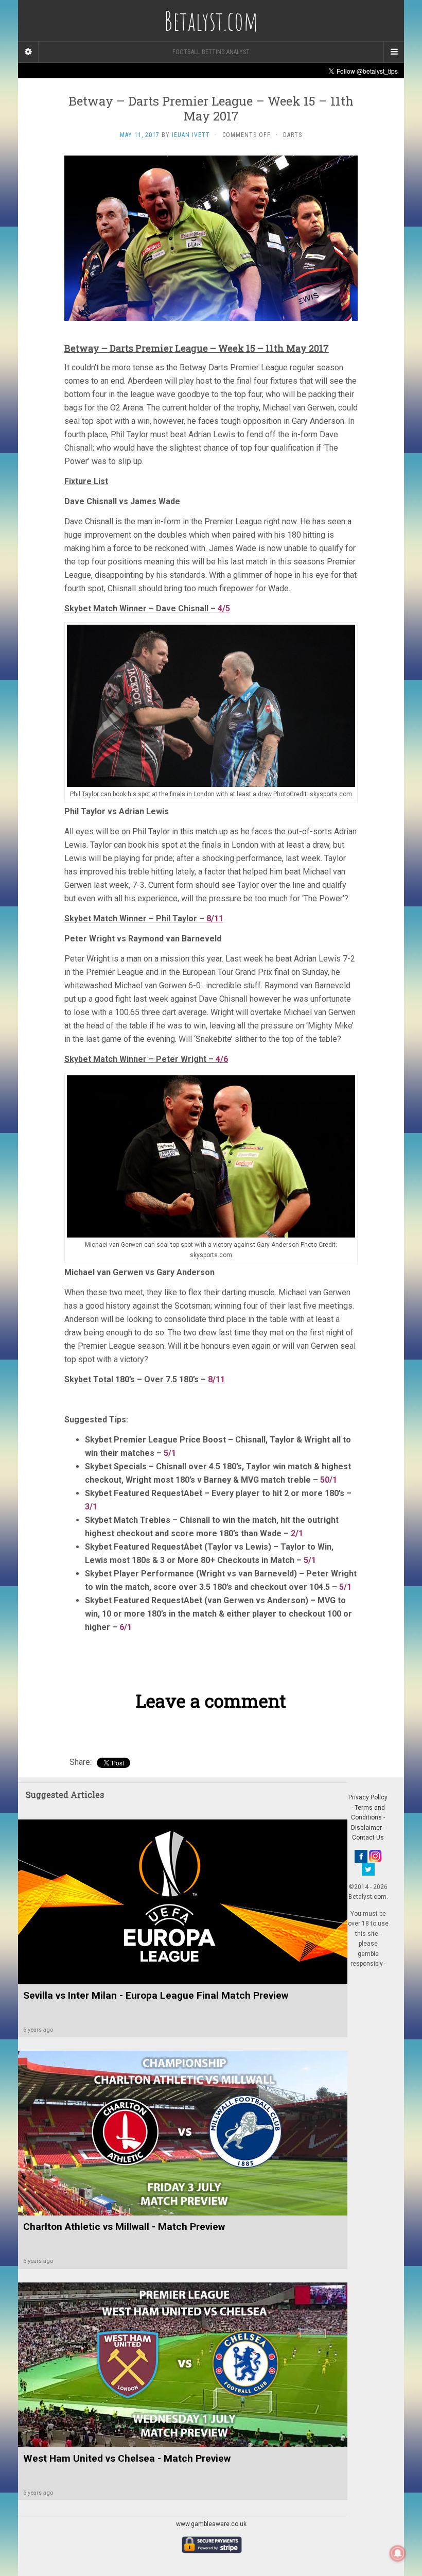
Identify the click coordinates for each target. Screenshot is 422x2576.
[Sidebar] (28, 52)
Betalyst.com (211, 21)
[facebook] (361, 1856)
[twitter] (368, 1868)
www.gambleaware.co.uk (211, 2524)
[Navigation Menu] (394, 52)
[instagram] (375, 1856)
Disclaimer (366, 1828)
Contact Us (368, 1837)
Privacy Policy (368, 1797)
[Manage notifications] (398, 2553)
